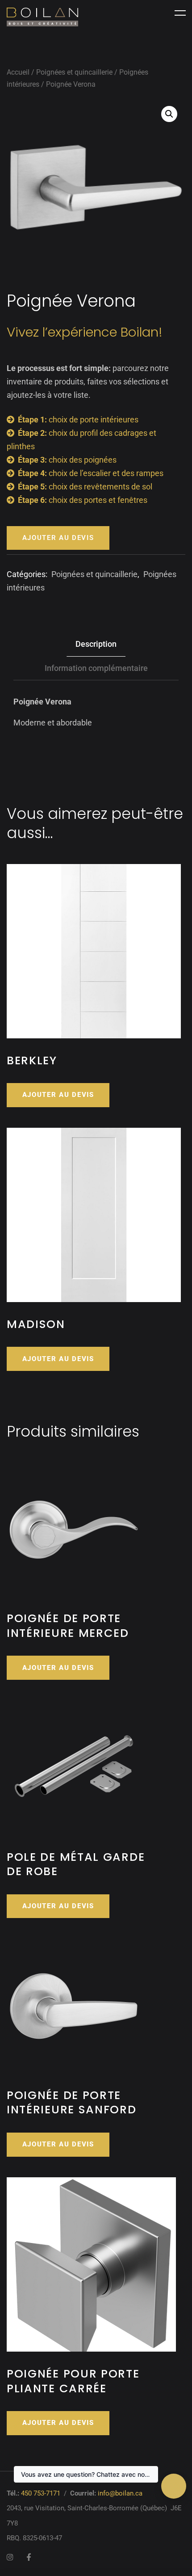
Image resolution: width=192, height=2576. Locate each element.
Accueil (18, 72)
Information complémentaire (96, 668)
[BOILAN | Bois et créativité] (42, 17)
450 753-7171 (41, 2493)
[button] (169, 114)
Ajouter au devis (58, 538)
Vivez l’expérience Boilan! (85, 332)
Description (96, 644)
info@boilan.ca (120, 2493)
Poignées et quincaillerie (74, 72)
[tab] (96, 645)
